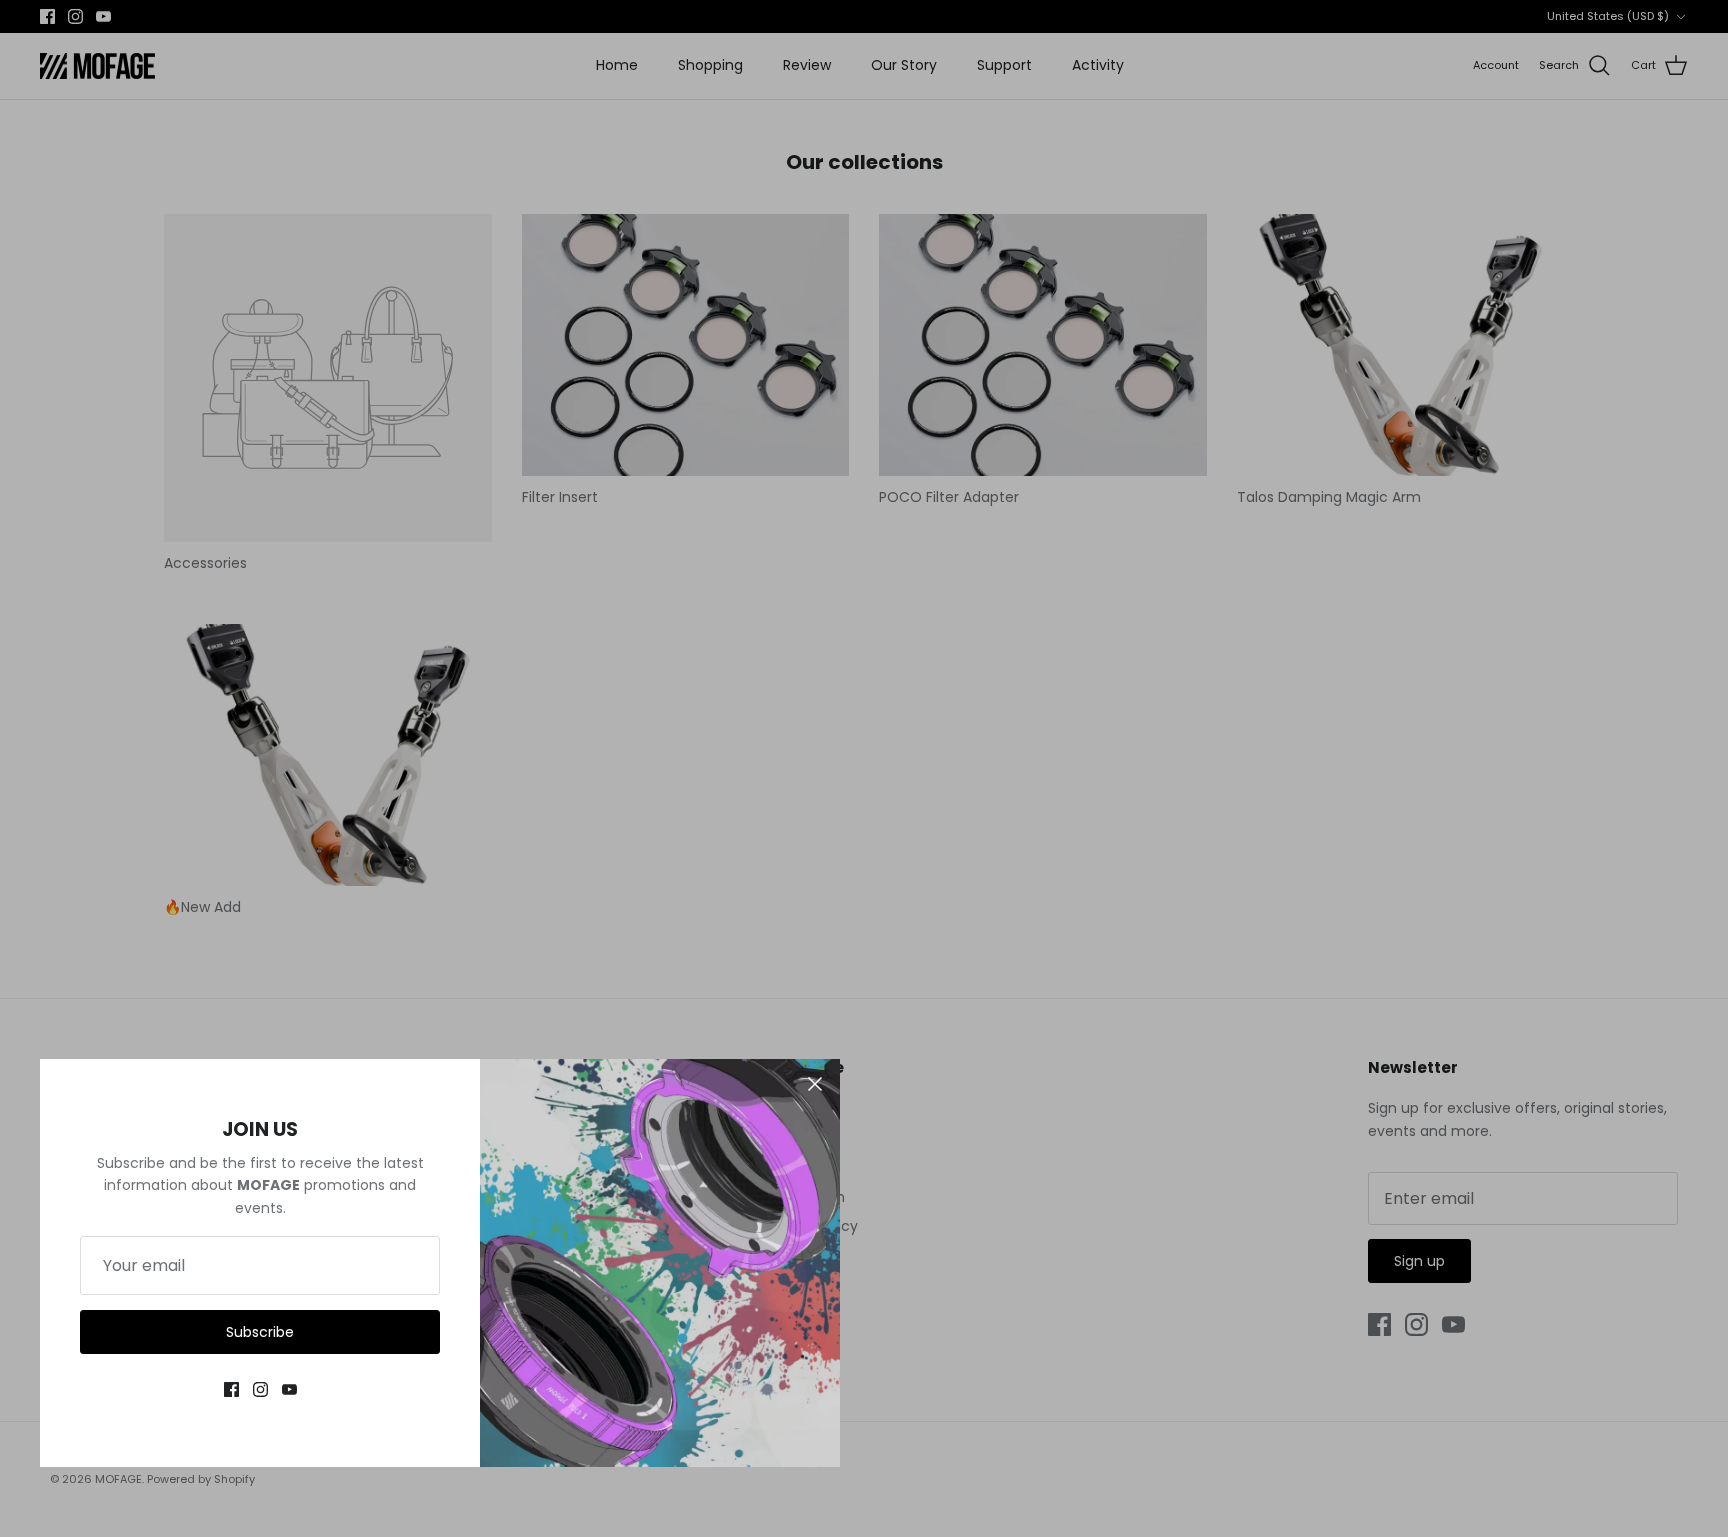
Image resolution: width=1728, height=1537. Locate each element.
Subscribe (260, 1332)
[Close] (815, 1084)
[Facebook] (231, 1389)
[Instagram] (260, 1389)
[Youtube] (289, 1389)
